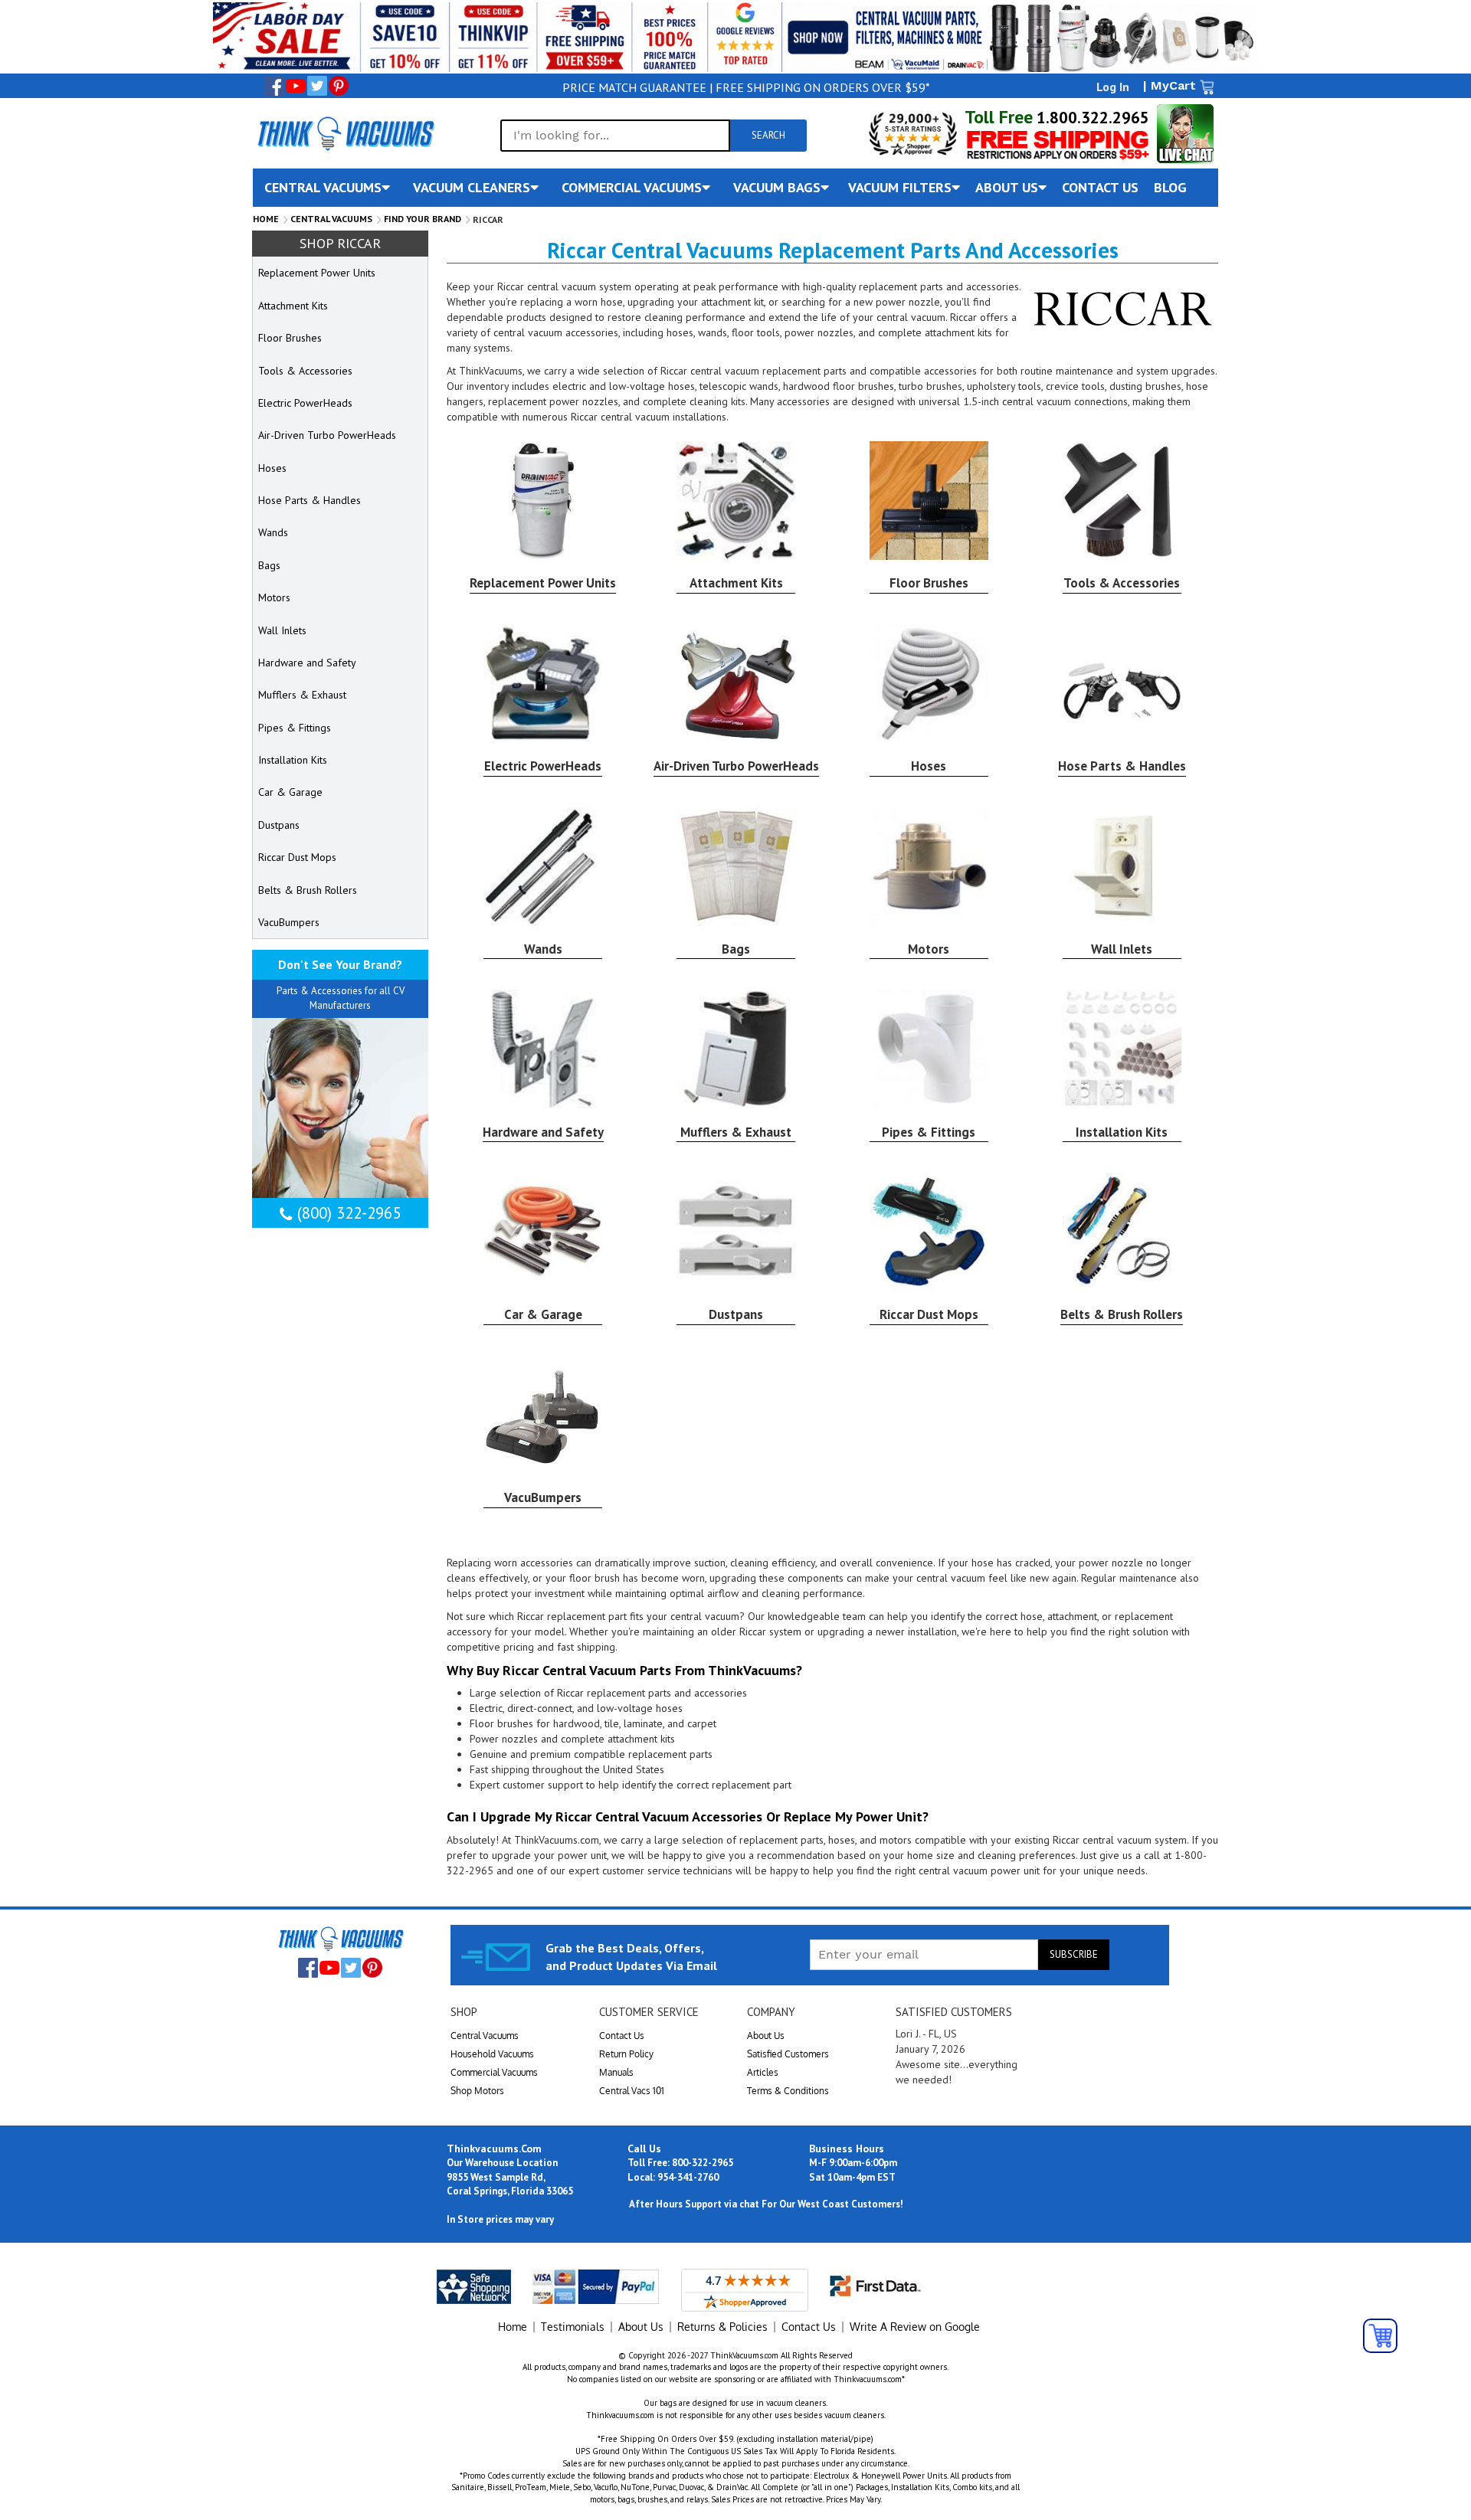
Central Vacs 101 (632, 2091)
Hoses (929, 766)
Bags (736, 949)
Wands (543, 949)
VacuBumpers (543, 1497)
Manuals (616, 2072)
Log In (1113, 87)
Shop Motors (477, 2091)
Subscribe (1074, 1954)
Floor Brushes (929, 583)
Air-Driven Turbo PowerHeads (736, 766)
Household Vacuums (492, 2054)
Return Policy (626, 2054)
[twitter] (317, 86)
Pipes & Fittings (929, 1132)
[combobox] (615, 136)
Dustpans (736, 1314)
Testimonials (573, 2327)
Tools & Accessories (1122, 583)
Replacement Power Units (543, 583)
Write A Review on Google (915, 2327)
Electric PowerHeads (543, 766)
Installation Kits (1122, 1132)
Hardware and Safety (543, 1132)
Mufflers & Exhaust (736, 1132)
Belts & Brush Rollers (1122, 1314)
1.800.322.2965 (1091, 118)
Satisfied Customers (788, 2054)
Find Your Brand (423, 219)
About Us (766, 2036)
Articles (763, 2072)
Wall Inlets (1122, 949)
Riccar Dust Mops (929, 1314)
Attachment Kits (736, 583)
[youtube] (296, 86)
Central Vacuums (331, 219)
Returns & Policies (722, 2327)
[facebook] (274, 86)
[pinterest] (339, 86)
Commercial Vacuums (494, 2072)
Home (266, 219)
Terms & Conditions (788, 2091)
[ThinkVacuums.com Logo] (345, 133)
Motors (929, 949)
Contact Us (622, 2036)
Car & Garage (543, 1314)
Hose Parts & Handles (1122, 766)
